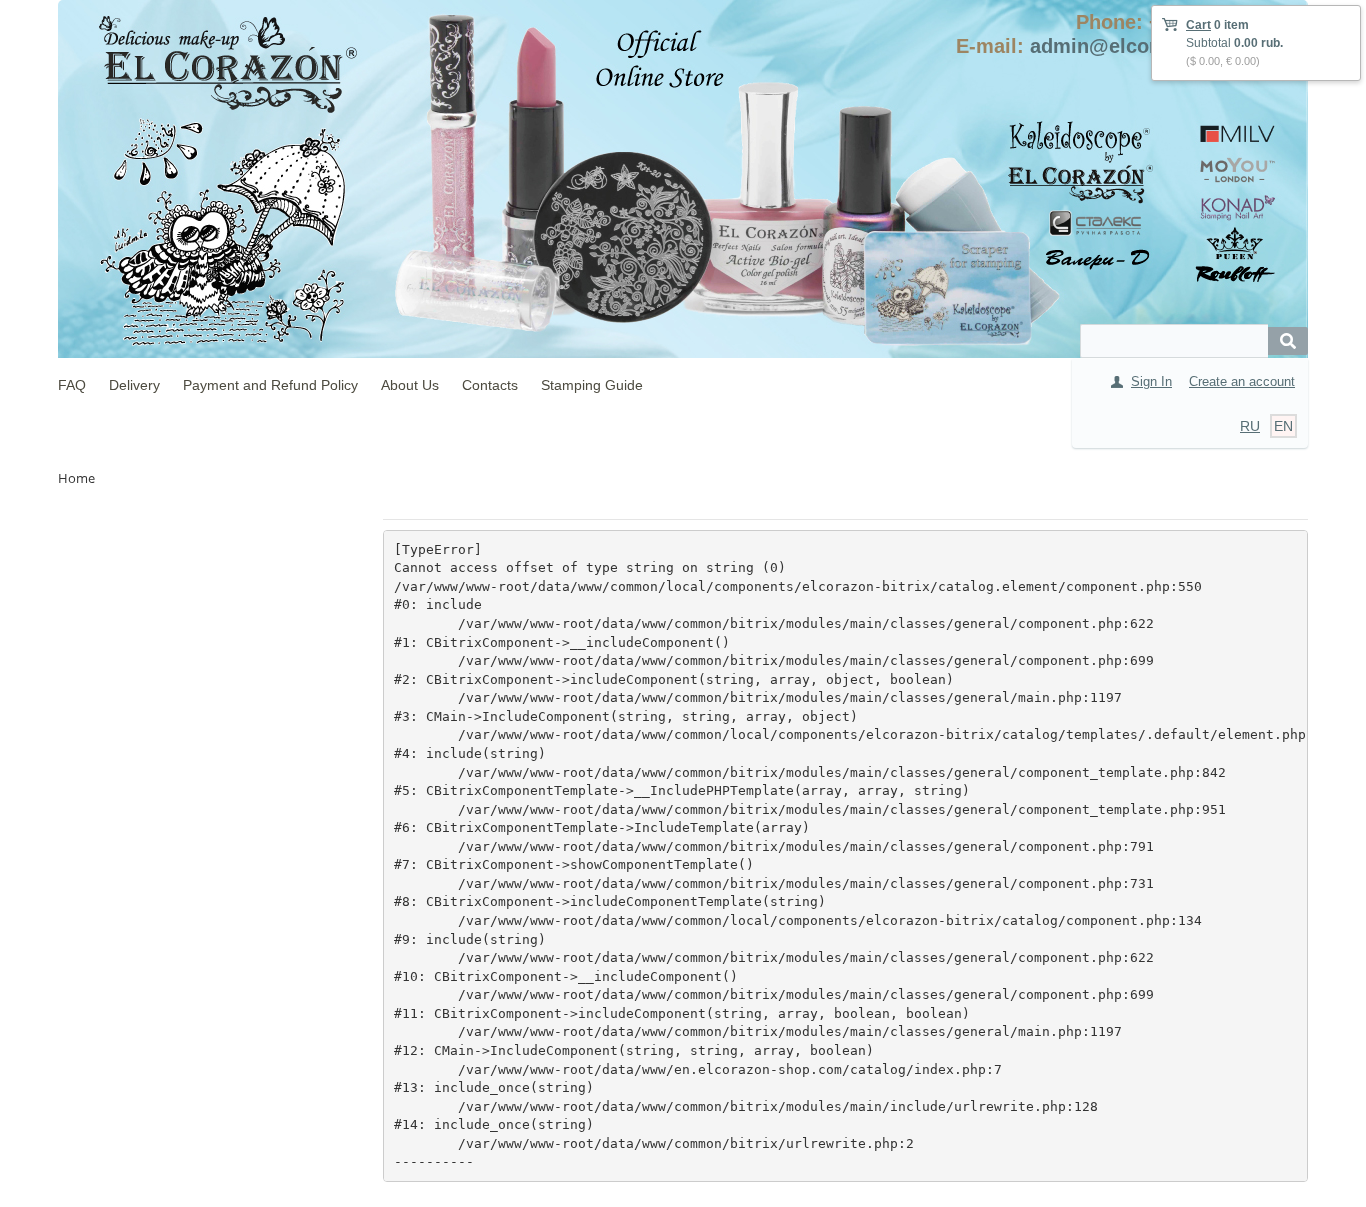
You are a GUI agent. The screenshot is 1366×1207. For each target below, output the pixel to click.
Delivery (134, 385)
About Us (410, 385)
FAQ (72, 385)
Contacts (490, 385)
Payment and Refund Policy (270, 385)
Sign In (1151, 381)
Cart (1198, 25)
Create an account (1242, 381)
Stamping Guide (592, 385)
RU (1250, 426)
